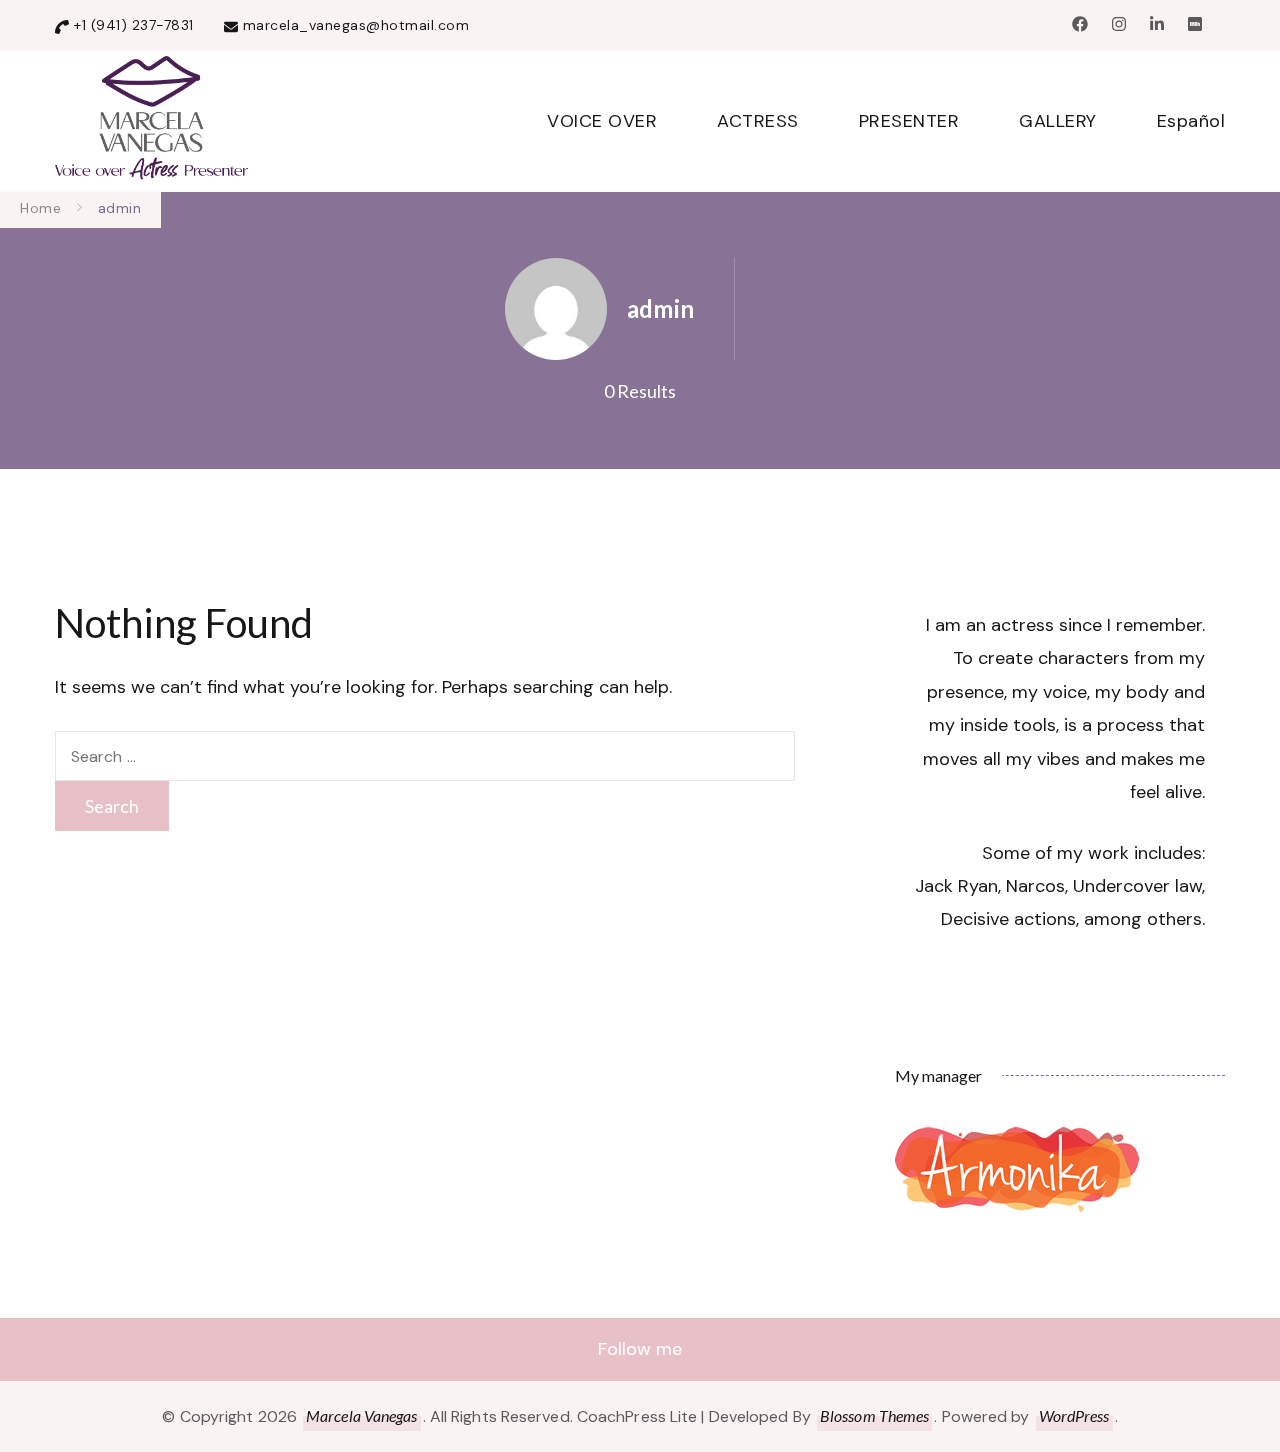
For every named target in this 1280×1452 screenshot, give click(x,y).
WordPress (1074, 1415)
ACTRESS (758, 121)
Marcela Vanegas (362, 1415)
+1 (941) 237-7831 (134, 25)
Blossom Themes (874, 1415)
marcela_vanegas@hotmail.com (356, 25)
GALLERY (1058, 121)
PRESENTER (909, 121)
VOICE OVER (602, 121)
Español (1191, 121)
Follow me (640, 1349)
